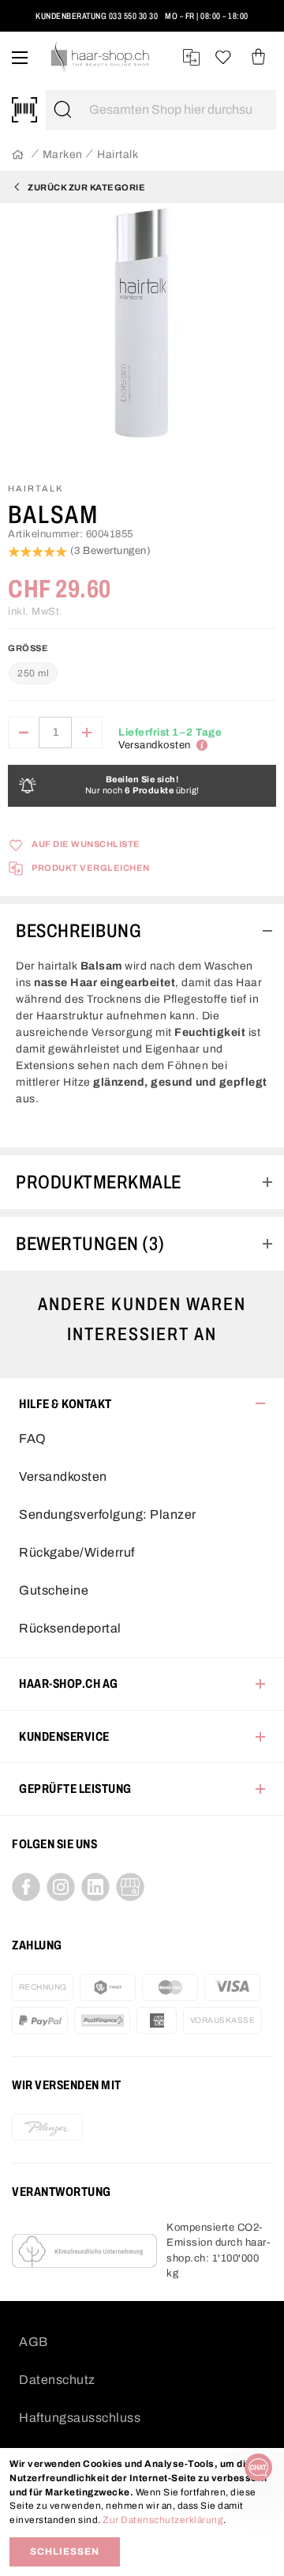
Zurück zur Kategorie (86, 187)
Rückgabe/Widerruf (77, 1552)
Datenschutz (57, 2380)
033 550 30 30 (134, 16)
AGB (34, 2342)
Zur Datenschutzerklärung (163, 2520)
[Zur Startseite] (18, 155)
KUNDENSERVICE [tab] (64, 1736)
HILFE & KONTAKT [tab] (65, 1404)
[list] (142, 336)
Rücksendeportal (70, 1628)
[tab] (142, 931)
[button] (26, 23)
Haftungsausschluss (80, 2418)
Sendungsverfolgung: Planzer (108, 1514)
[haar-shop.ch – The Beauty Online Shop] (101, 57)
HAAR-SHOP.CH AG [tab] (69, 1683)
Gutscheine (54, 1590)
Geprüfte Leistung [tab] (75, 1789)
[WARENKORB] (258, 57)
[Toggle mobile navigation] (20, 57)
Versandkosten (63, 1476)
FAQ (33, 1439)
